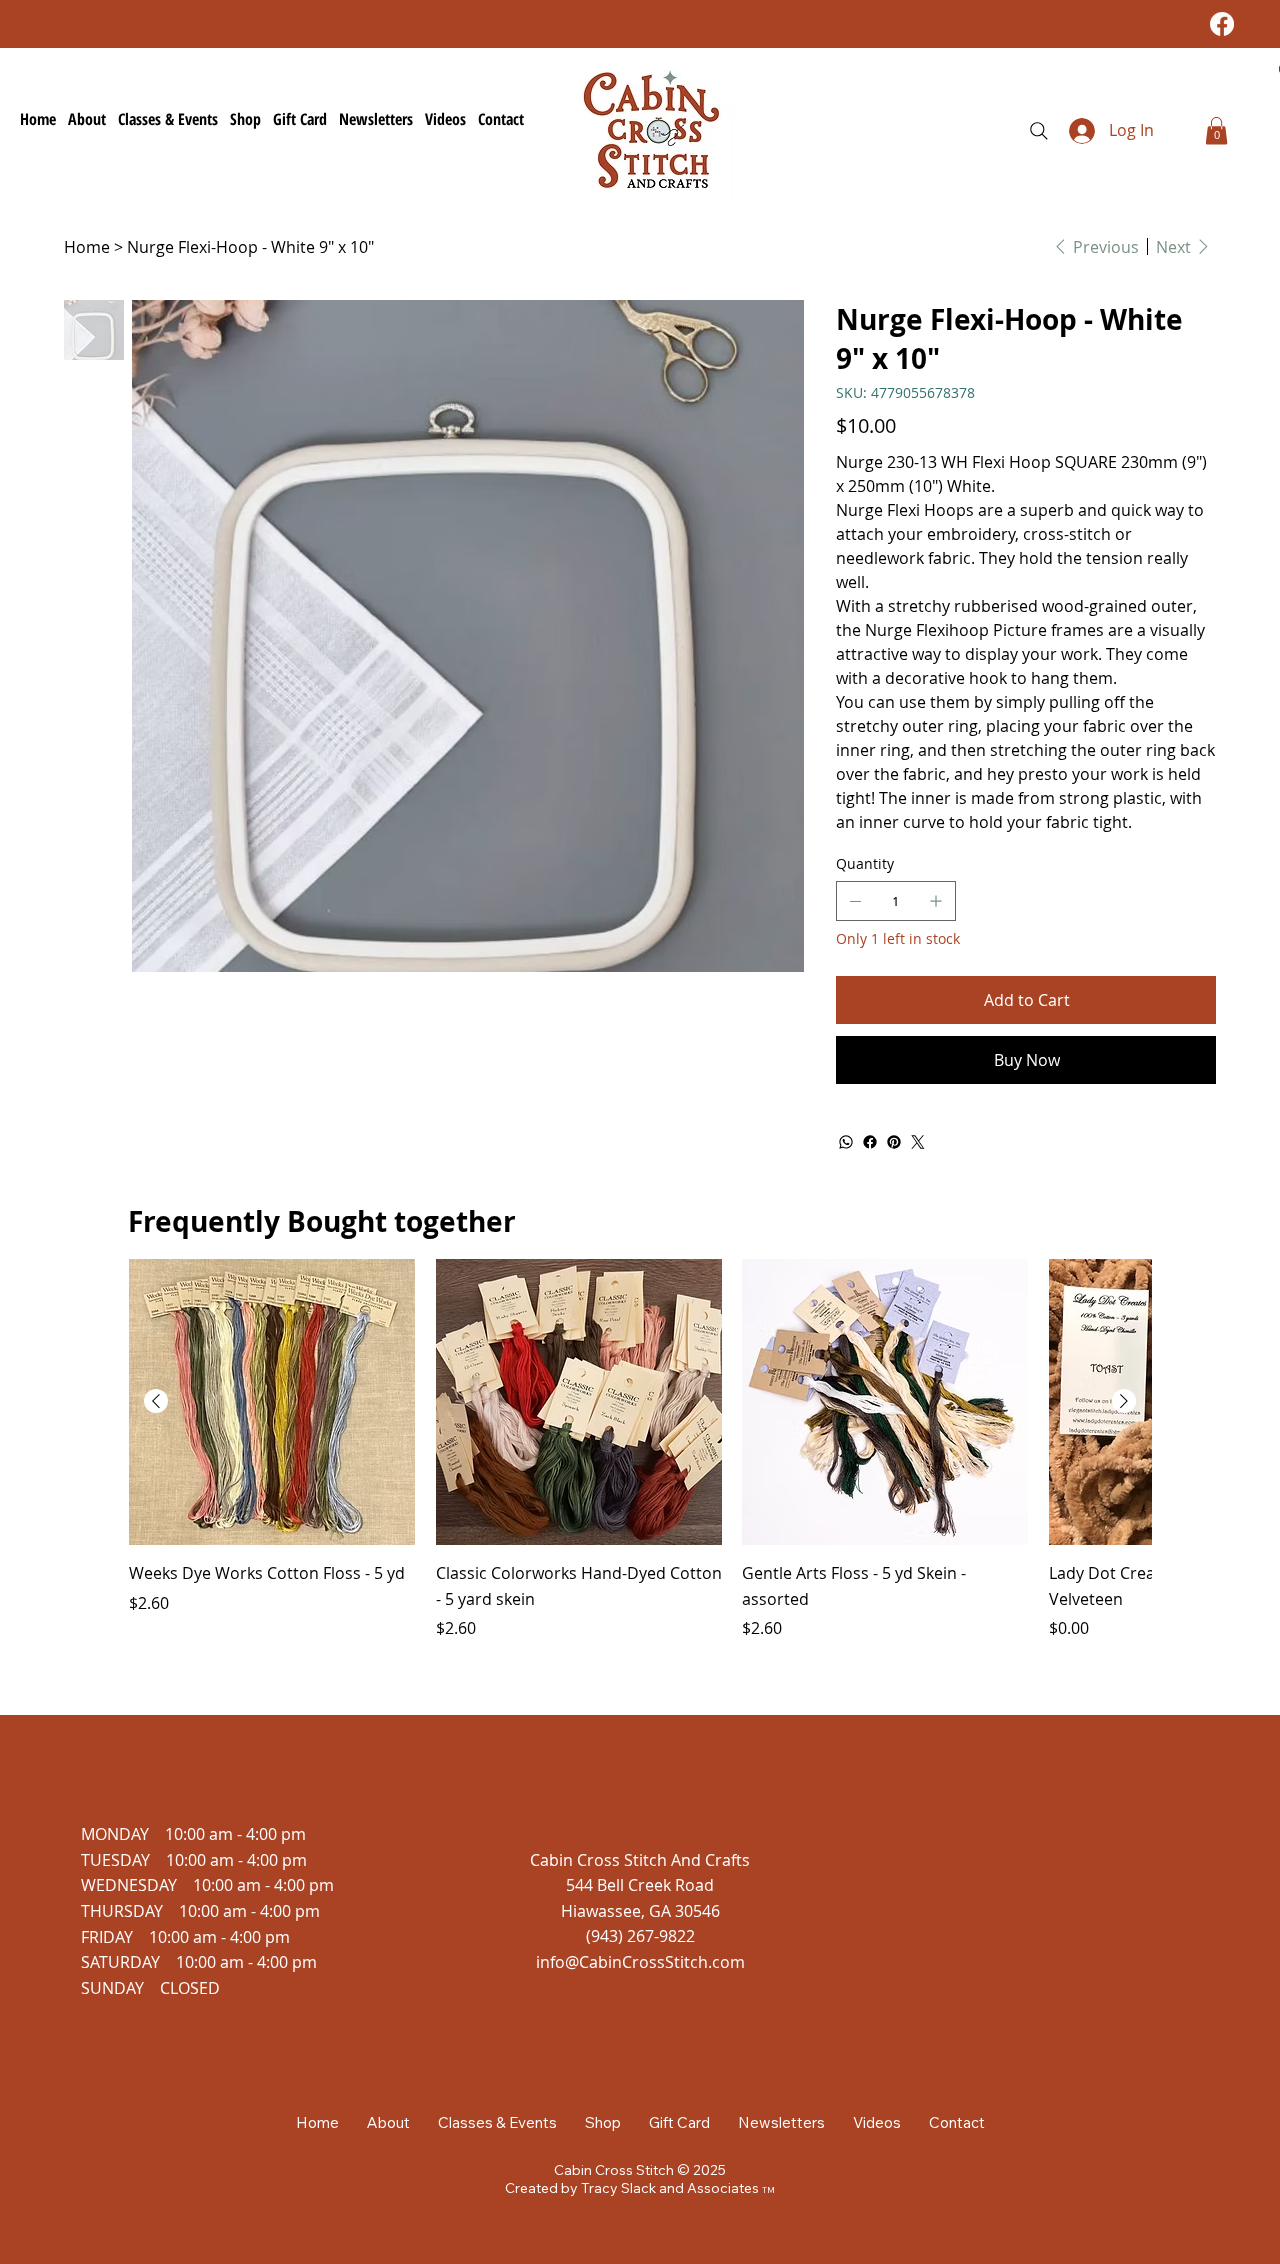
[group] (640, 1450)
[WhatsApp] (846, 1142)
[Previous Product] (156, 1401)
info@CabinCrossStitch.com (640, 1962)
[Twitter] (918, 1142)
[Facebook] (1222, 24)
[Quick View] (272, 1402)
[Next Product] (1124, 1401)
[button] (1216, 130)
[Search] (1039, 131)
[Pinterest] (894, 1142)
